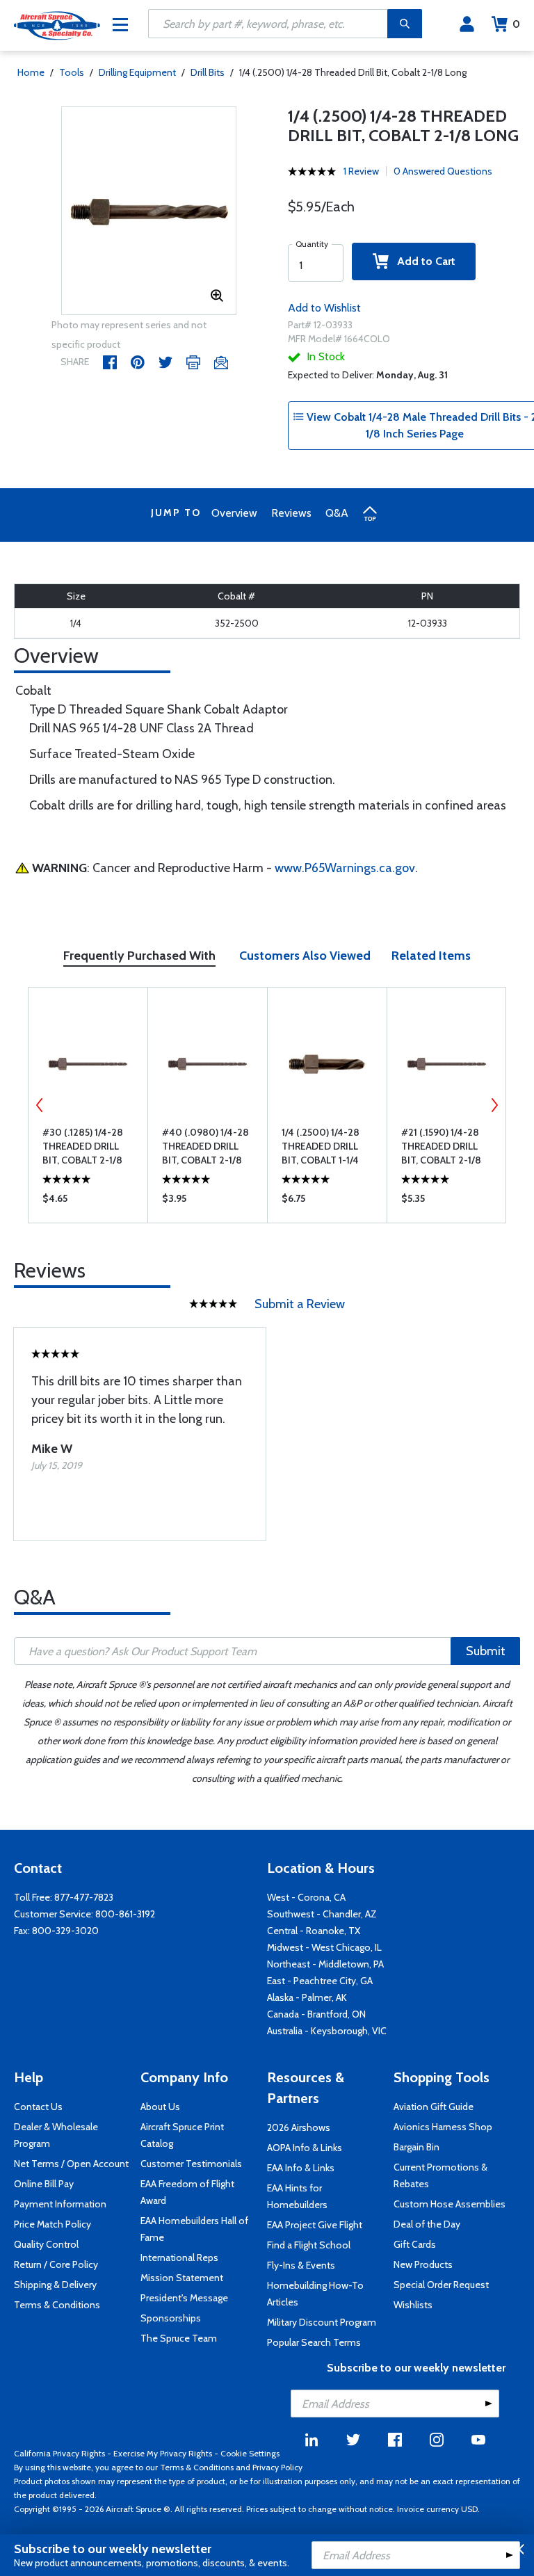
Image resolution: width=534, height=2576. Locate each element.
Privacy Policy (277, 2467)
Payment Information (60, 2204)
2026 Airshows (299, 2127)
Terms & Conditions (57, 2305)
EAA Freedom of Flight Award (187, 2192)
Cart (516, 24)
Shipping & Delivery (55, 2285)
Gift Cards (415, 2244)
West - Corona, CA (306, 1897)
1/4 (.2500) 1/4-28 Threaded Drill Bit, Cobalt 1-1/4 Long (321, 1146)
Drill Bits (208, 72)
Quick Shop (88, 1202)
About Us (160, 2107)
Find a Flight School (309, 2245)
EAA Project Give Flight (315, 2225)
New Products (423, 2264)
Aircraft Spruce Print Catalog (182, 2135)
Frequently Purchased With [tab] (139, 956)
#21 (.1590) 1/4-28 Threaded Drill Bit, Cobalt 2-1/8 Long (441, 1146)
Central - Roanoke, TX (314, 1931)
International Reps (179, 2257)
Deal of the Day (427, 2224)
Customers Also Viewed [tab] (305, 956)
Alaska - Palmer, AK (307, 1997)
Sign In (467, 24)
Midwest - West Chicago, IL (324, 1947)
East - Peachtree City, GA (320, 1981)
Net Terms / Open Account (71, 2164)
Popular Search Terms (314, 2342)
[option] (149, 211)
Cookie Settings (250, 2453)
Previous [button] (40, 1105)
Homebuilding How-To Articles (315, 2294)
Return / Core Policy (56, 2264)
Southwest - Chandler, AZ (322, 1914)
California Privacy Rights (59, 2453)
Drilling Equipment (137, 72)
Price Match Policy (52, 2224)
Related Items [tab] (431, 956)
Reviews (291, 513)
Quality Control (46, 2244)
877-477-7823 (84, 1897)
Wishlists (413, 2305)
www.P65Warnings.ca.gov (345, 868)
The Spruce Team (179, 2338)
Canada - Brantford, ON (316, 2014)
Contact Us (38, 2107)
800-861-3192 (125, 1914)
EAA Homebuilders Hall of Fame (194, 2229)
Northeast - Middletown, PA (325, 1964)
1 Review (361, 171)
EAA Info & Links (301, 2168)
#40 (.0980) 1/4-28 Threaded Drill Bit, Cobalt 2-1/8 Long (205, 1146)
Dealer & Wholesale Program (56, 2135)
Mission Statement (182, 2278)
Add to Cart (422, 261)
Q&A (337, 513)
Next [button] (494, 1105)
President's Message (184, 2298)
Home (31, 72)
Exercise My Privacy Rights (163, 2453)
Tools (72, 72)
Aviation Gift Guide (434, 2107)
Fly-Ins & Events (301, 2265)
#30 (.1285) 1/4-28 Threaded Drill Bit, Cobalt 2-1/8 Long (83, 1146)
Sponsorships (171, 2318)
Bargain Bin (416, 2147)
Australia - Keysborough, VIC (327, 2031)
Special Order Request (441, 2285)
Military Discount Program (322, 2322)
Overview (234, 513)
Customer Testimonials (191, 2164)
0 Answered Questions (443, 171)
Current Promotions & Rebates (440, 2175)
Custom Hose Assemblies (450, 2204)
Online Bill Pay (44, 2184)
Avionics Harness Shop (443, 2127)
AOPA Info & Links (305, 2148)
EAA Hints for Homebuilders (297, 2196)
